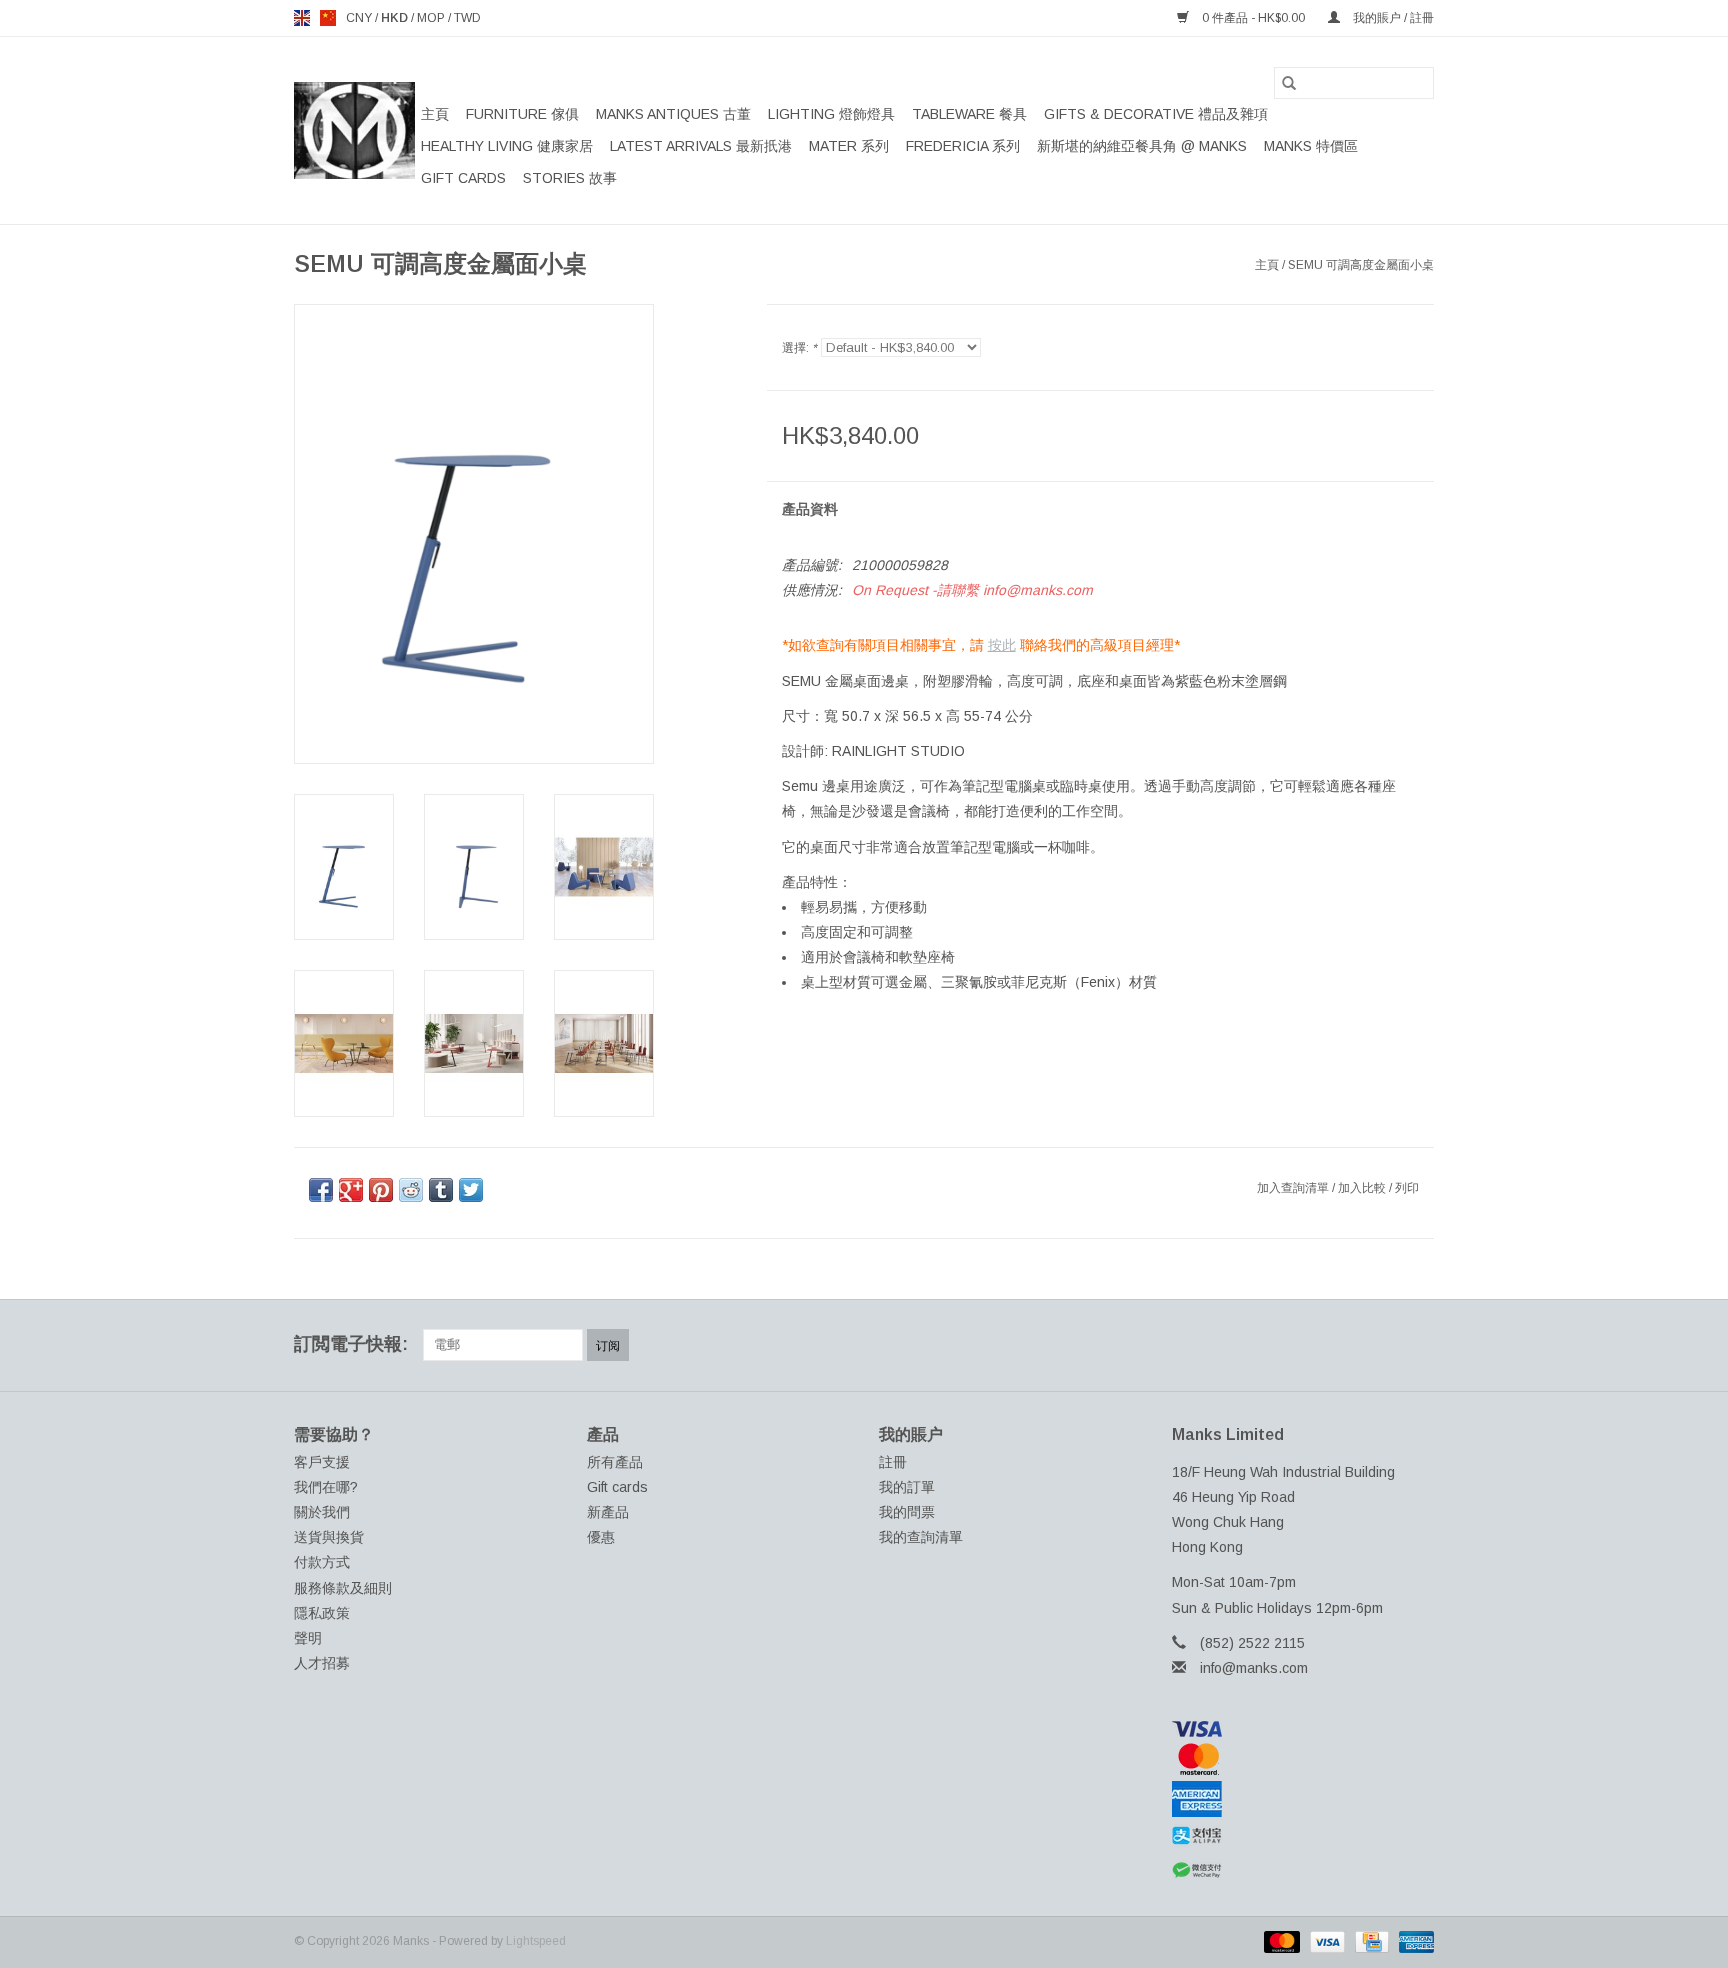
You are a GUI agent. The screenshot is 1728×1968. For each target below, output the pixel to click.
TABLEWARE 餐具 (969, 114)
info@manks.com (1254, 1668)
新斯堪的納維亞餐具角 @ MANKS (1142, 146)
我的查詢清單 (921, 1537)
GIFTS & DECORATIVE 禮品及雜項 (1156, 114)
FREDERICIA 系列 (963, 146)
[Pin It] (381, 1190)
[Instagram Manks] (1418, 1345)
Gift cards (463, 178)
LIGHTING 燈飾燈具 (831, 114)
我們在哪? (326, 1487)
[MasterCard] (1303, 1759)
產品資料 (810, 509)
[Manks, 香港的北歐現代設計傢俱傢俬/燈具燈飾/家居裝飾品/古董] (354, 130)
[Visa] (1303, 1729)
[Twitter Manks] (1310, 1345)
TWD (467, 18)
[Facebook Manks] (1274, 1345)
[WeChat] (1303, 1870)
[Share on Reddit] (411, 1190)
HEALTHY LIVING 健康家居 (507, 146)
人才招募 (322, 1663)
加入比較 (1363, 1188)
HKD (396, 18)
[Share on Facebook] (321, 1190)
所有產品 (615, 1462)
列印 (1407, 1188)
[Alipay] (1303, 1836)
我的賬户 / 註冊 (1392, 18)
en (302, 18)
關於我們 (322, 1512)
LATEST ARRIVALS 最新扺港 (701, 146)
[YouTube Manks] (1382, 1345)
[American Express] (1303, 1799)
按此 (1002, 645)
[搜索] (1289, 83)
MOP (432, 18)
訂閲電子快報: (351, 1344)
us (328, 18)
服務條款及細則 (343, 1588)
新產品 (608, 1512)
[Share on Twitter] (471, 1190)
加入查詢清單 (1294, 1188)
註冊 (893, 1462)
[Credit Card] (1370, 1941)
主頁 (435, 114)
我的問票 (907, 1512)
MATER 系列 (849, 146)
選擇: (799, 348)
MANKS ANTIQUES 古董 (673, 114)
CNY (360, 18)
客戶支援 (322, 1462)
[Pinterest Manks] (1346, 1345)
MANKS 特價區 (1311, 146)
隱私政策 (322, 1613)
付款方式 (322, 1562)
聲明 (308, 1638)
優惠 (601, 1537)
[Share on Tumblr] (441, 1190)
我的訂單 (907, 1487)
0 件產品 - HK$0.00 (1253, 18)
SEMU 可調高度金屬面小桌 (1361, 265)
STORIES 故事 (570, 178)
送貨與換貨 (329, 1537)
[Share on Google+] (351, 1190)
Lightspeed (536, 1941)
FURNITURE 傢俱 (522, 114)
